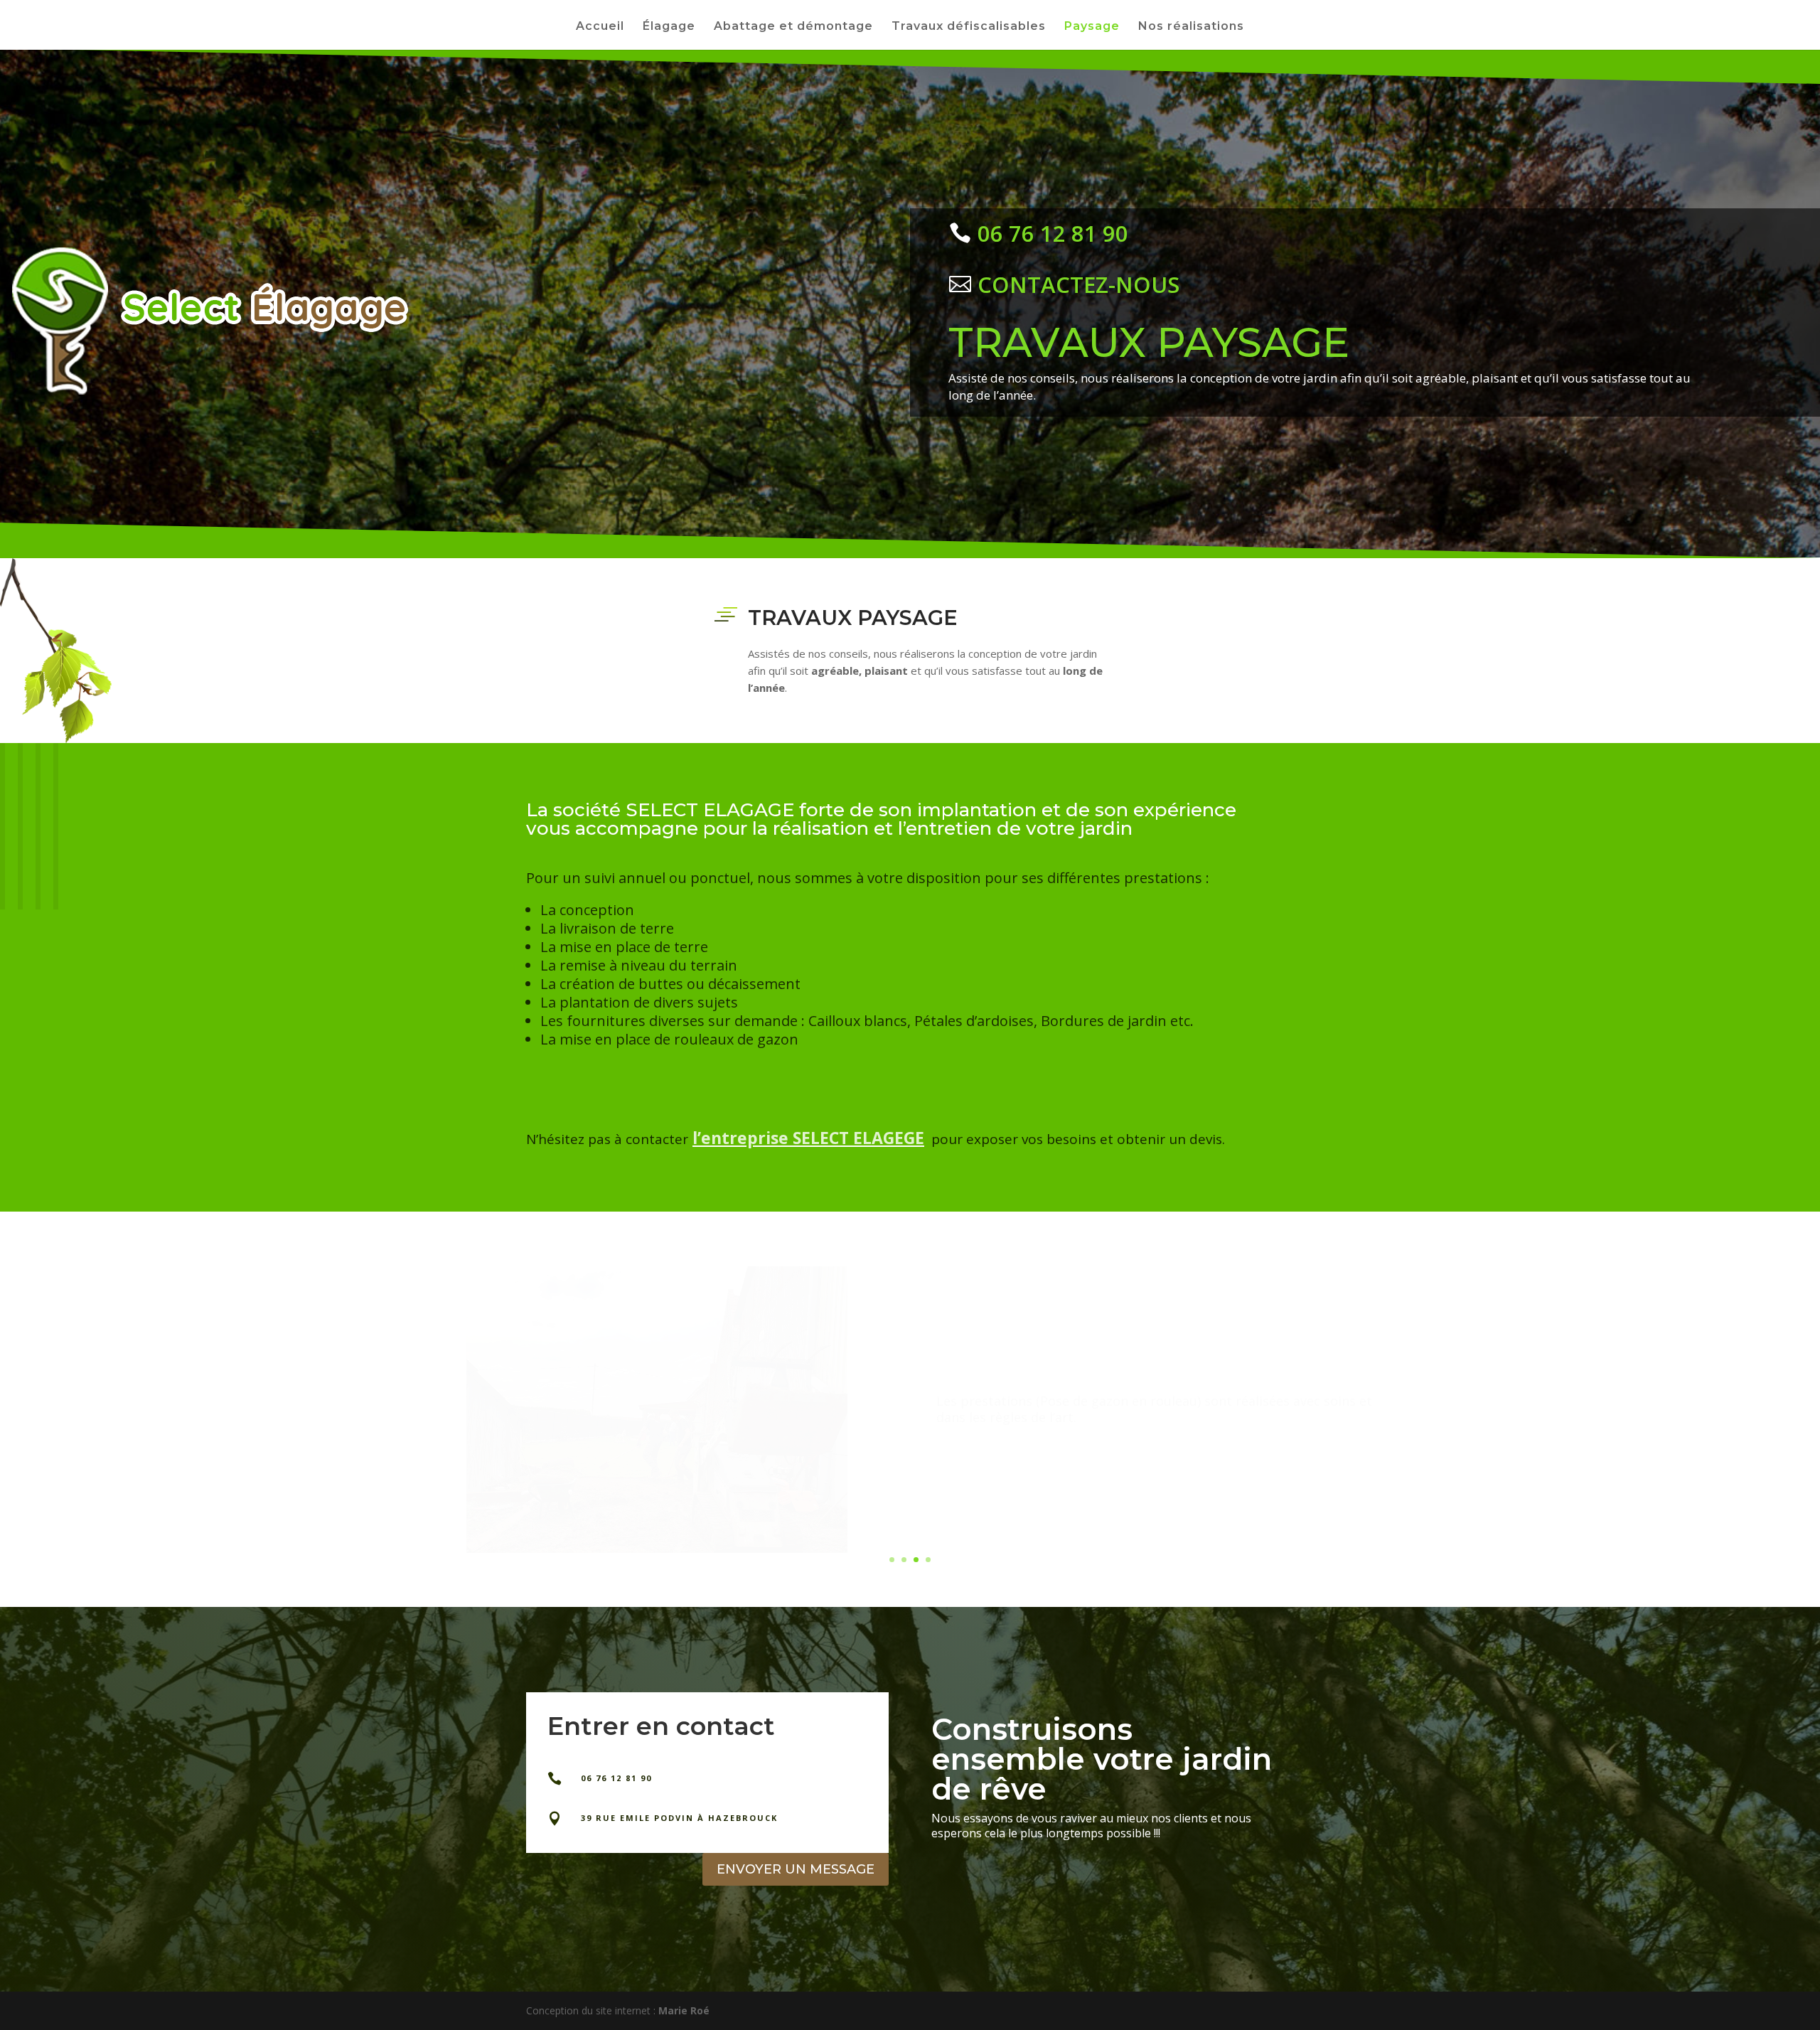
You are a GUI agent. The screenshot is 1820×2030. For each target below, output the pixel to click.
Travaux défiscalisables (969, 27)
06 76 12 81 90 (1053, 233)
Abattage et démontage (793, 27)
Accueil (600, 27)
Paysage (1092, 27)
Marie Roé (684, 2010)
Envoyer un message (796, 1869)
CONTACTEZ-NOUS (1078, 284)
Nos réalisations (1191, 27)
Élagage (669, 27)
